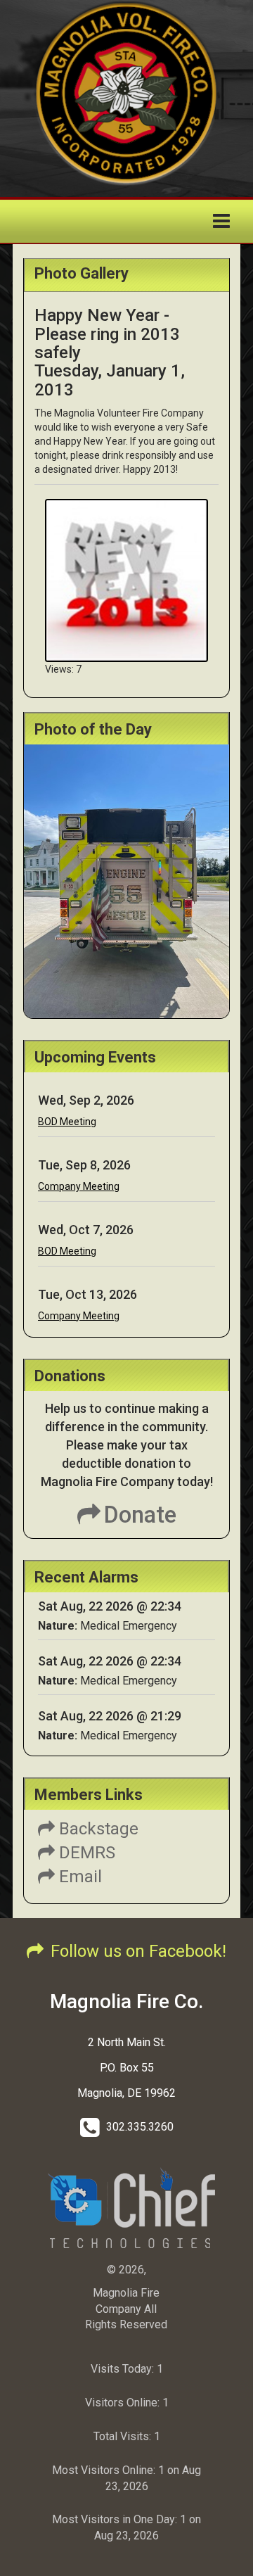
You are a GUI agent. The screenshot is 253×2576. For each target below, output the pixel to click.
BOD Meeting (67, 1122)
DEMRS (85, 1853)
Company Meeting (79, 1186)
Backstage (97, 1829)
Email (78, 1877)
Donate (140, 1515)
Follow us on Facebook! (138, 1951)
